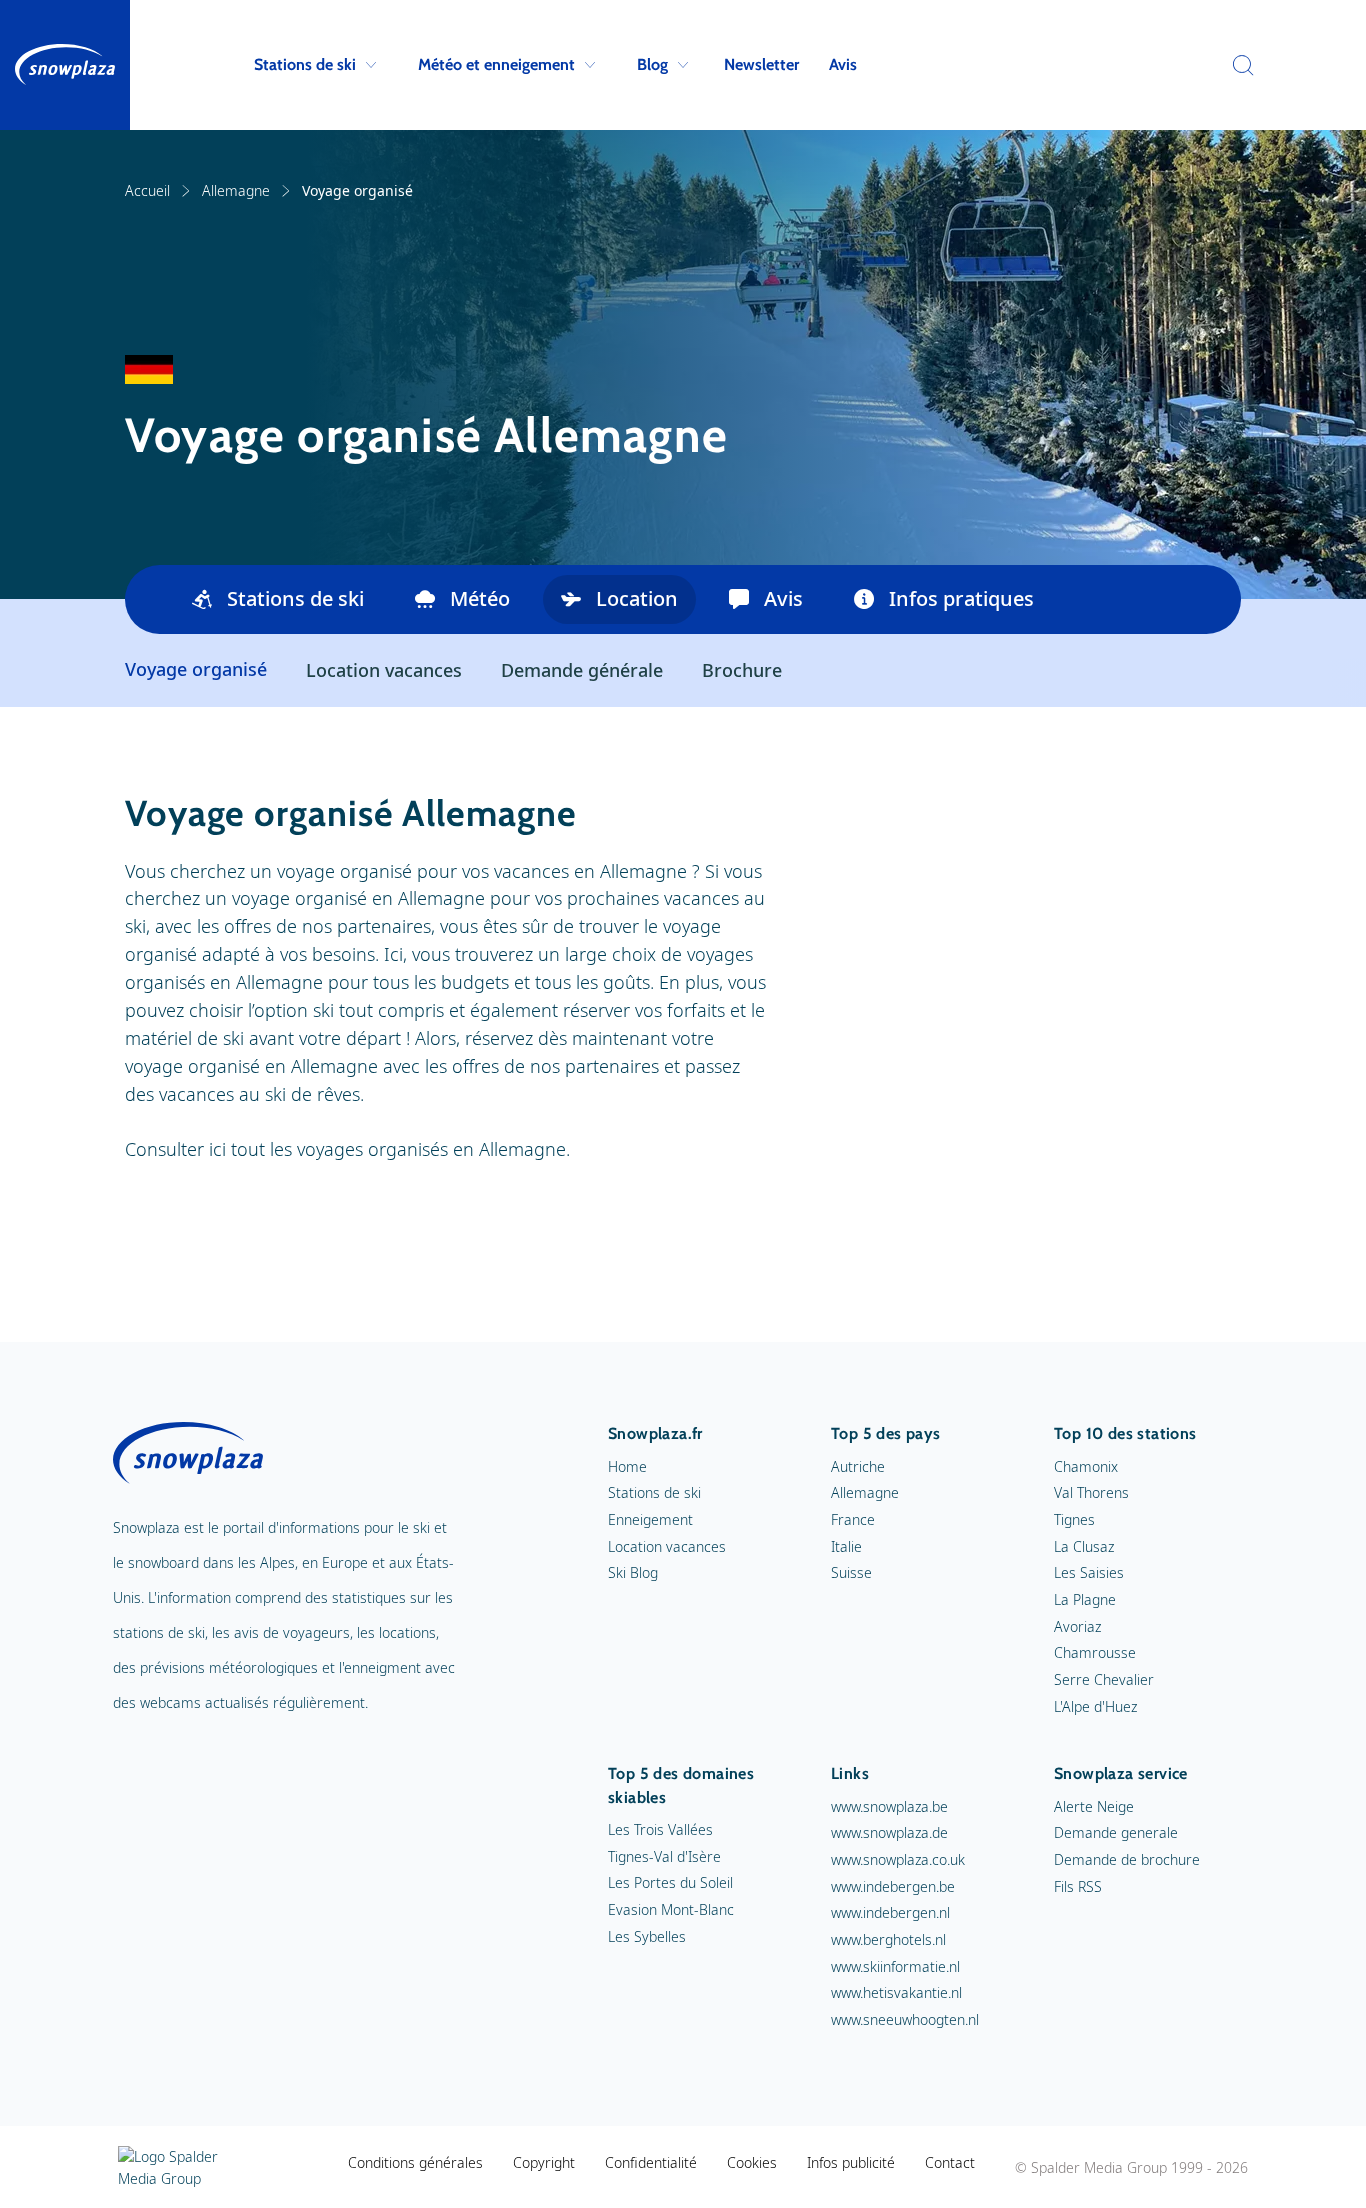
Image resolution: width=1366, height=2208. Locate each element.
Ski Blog (633, 1572)
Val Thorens (1091, 1492)
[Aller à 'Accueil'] (65, 65)
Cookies (752, 2162)
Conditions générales (415, 2162)
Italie (846, 1546)
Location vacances (384, 670)
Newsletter (761, 64)
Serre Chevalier (1104, 1679)
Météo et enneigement (496, 64)
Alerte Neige (1094, 1806)
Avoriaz (1077, 1626)
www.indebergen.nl (890, 1912)
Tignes (1074, 1519)
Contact (950, 2162)
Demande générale (582, 670)
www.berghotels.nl (888, 1939)
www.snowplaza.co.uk (898, 1859)
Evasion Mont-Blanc (671, 1909)
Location (637, 598)
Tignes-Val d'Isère (664, 1856)
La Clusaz (1084, 1546)
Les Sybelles (647, 1936)
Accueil (147, 190)
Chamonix (1086, 1466)
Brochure (742, 670)
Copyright (544, 2162)
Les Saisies (1089, 1572)
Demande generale (1116, 1832)
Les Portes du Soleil (670, 1882)
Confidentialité (651, 2162)
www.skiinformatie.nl (895, 1966)
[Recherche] (1238, 65)
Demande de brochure (1127, 1859)
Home (627, 1466)
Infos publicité (851, 2162)
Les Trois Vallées (660, 1829)
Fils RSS (1078, 1886)
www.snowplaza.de (889, 1832)
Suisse (851, 1572)
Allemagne (236, 190)
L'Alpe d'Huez (1095, 1706)
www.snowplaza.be (889, 1806)
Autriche (858, 1466)
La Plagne (1085, 1599)
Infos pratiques (961, 598)
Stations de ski (305, 64)
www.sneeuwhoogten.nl (905, 2019)
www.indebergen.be (893, 1886)
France (853, 1519)
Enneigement (650, 1519)
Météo (480, 598)
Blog (652, 64)
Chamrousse (1095, 1652)
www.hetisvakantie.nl (896, 1992)
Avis (843, 64)
